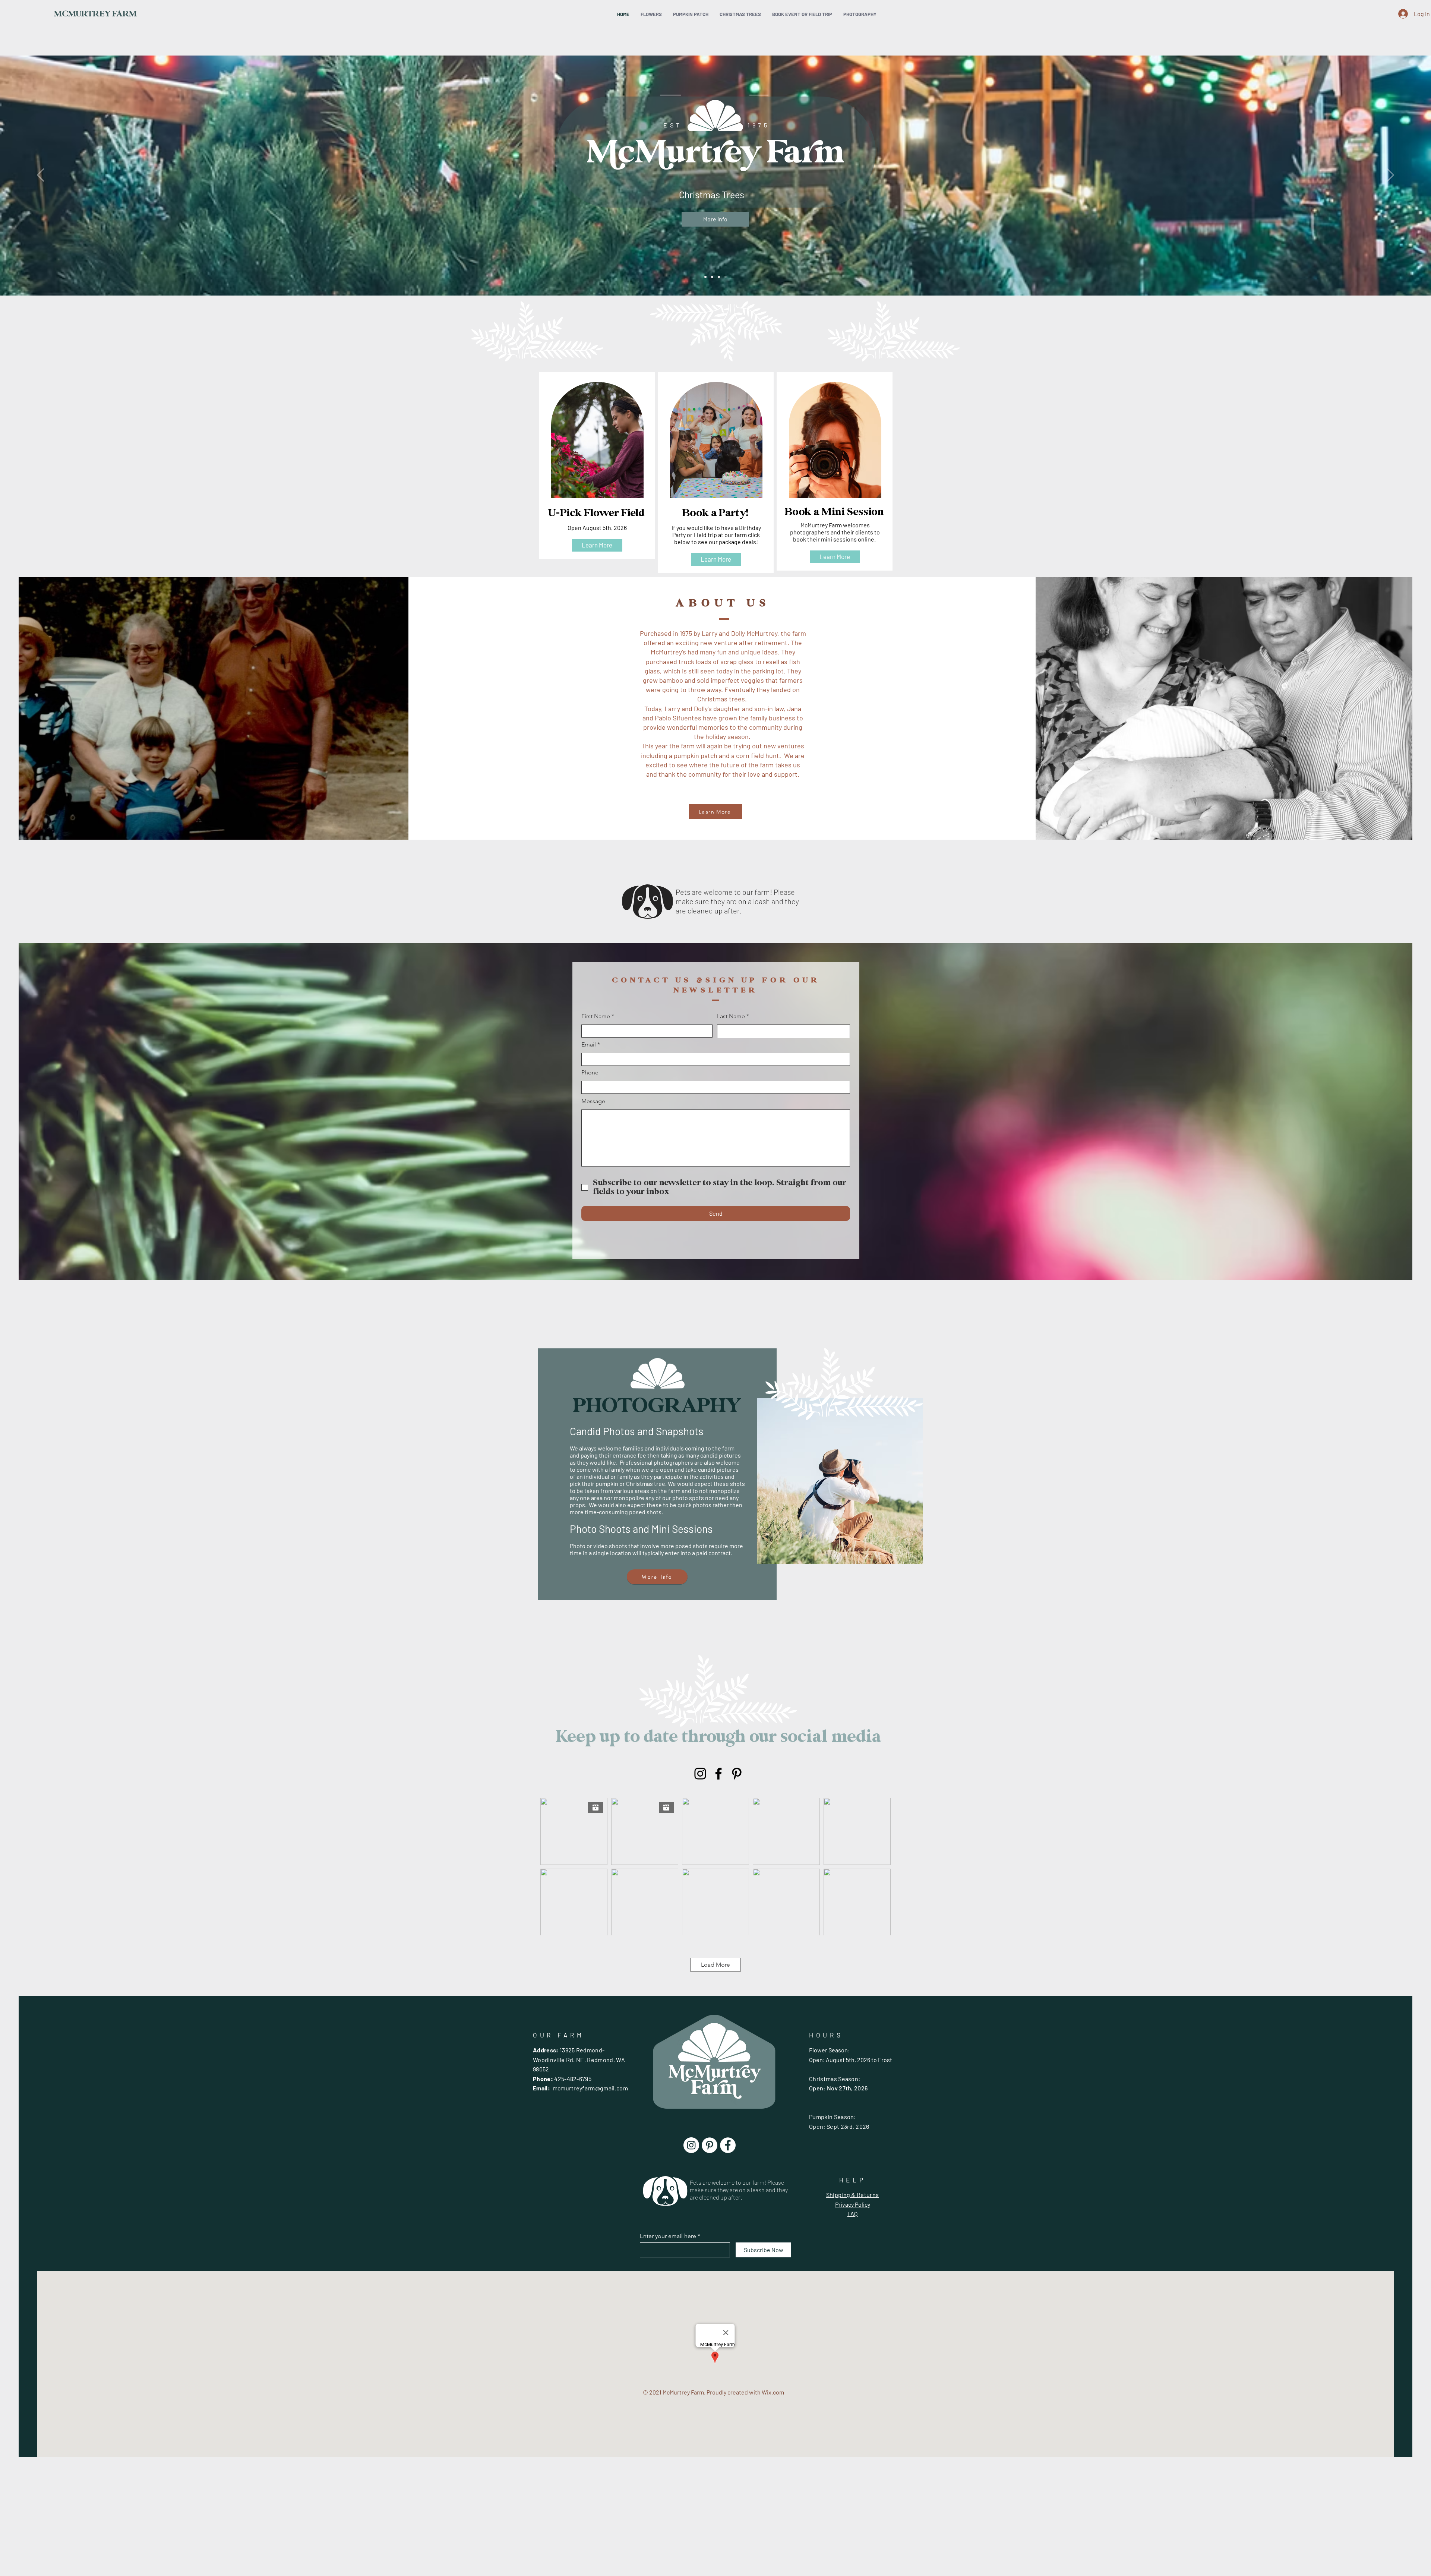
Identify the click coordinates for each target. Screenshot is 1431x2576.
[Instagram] (700, 1774)
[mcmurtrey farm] (726, 277)
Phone (590, 1073)
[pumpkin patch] (712, 277)
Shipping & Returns (853, 2195)
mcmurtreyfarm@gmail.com (590, 2088)
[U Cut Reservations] (719, 277)
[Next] (1390, 176)
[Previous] (41, 176)
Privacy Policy (853, 2204)
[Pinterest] (737, 1774)
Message (593, 1101)
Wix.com (773, 2392)
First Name (596, 1016)
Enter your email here (668, 2236)
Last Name (731, 1016)
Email (589, 1045)
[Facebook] (718, 1774)
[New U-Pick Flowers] (705, 277)
